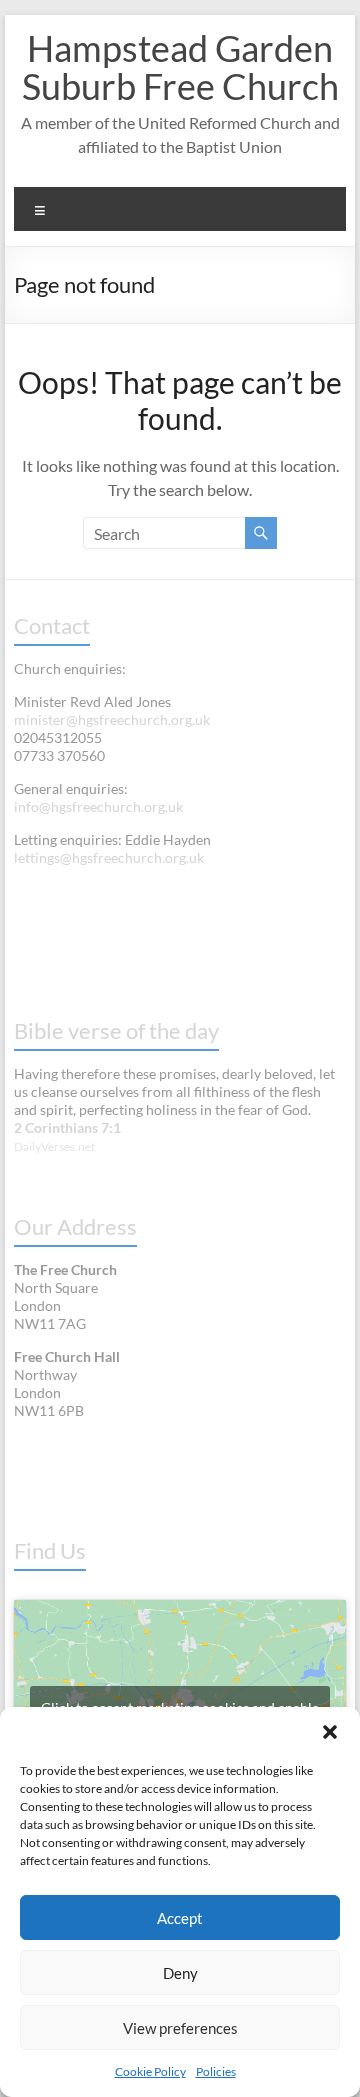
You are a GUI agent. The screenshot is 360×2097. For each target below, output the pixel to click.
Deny (180, 1973)
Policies (216, 2071)
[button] (330, 1732)
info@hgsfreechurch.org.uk (98, 806)
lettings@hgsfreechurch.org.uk (109, 857)
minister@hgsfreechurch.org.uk (112, 719)
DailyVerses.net (54, 1146)
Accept (180, 1918)
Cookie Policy (150, 2071)
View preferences (180, 2028)
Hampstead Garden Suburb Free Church (180, 67)
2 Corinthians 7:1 (67, 1127)
